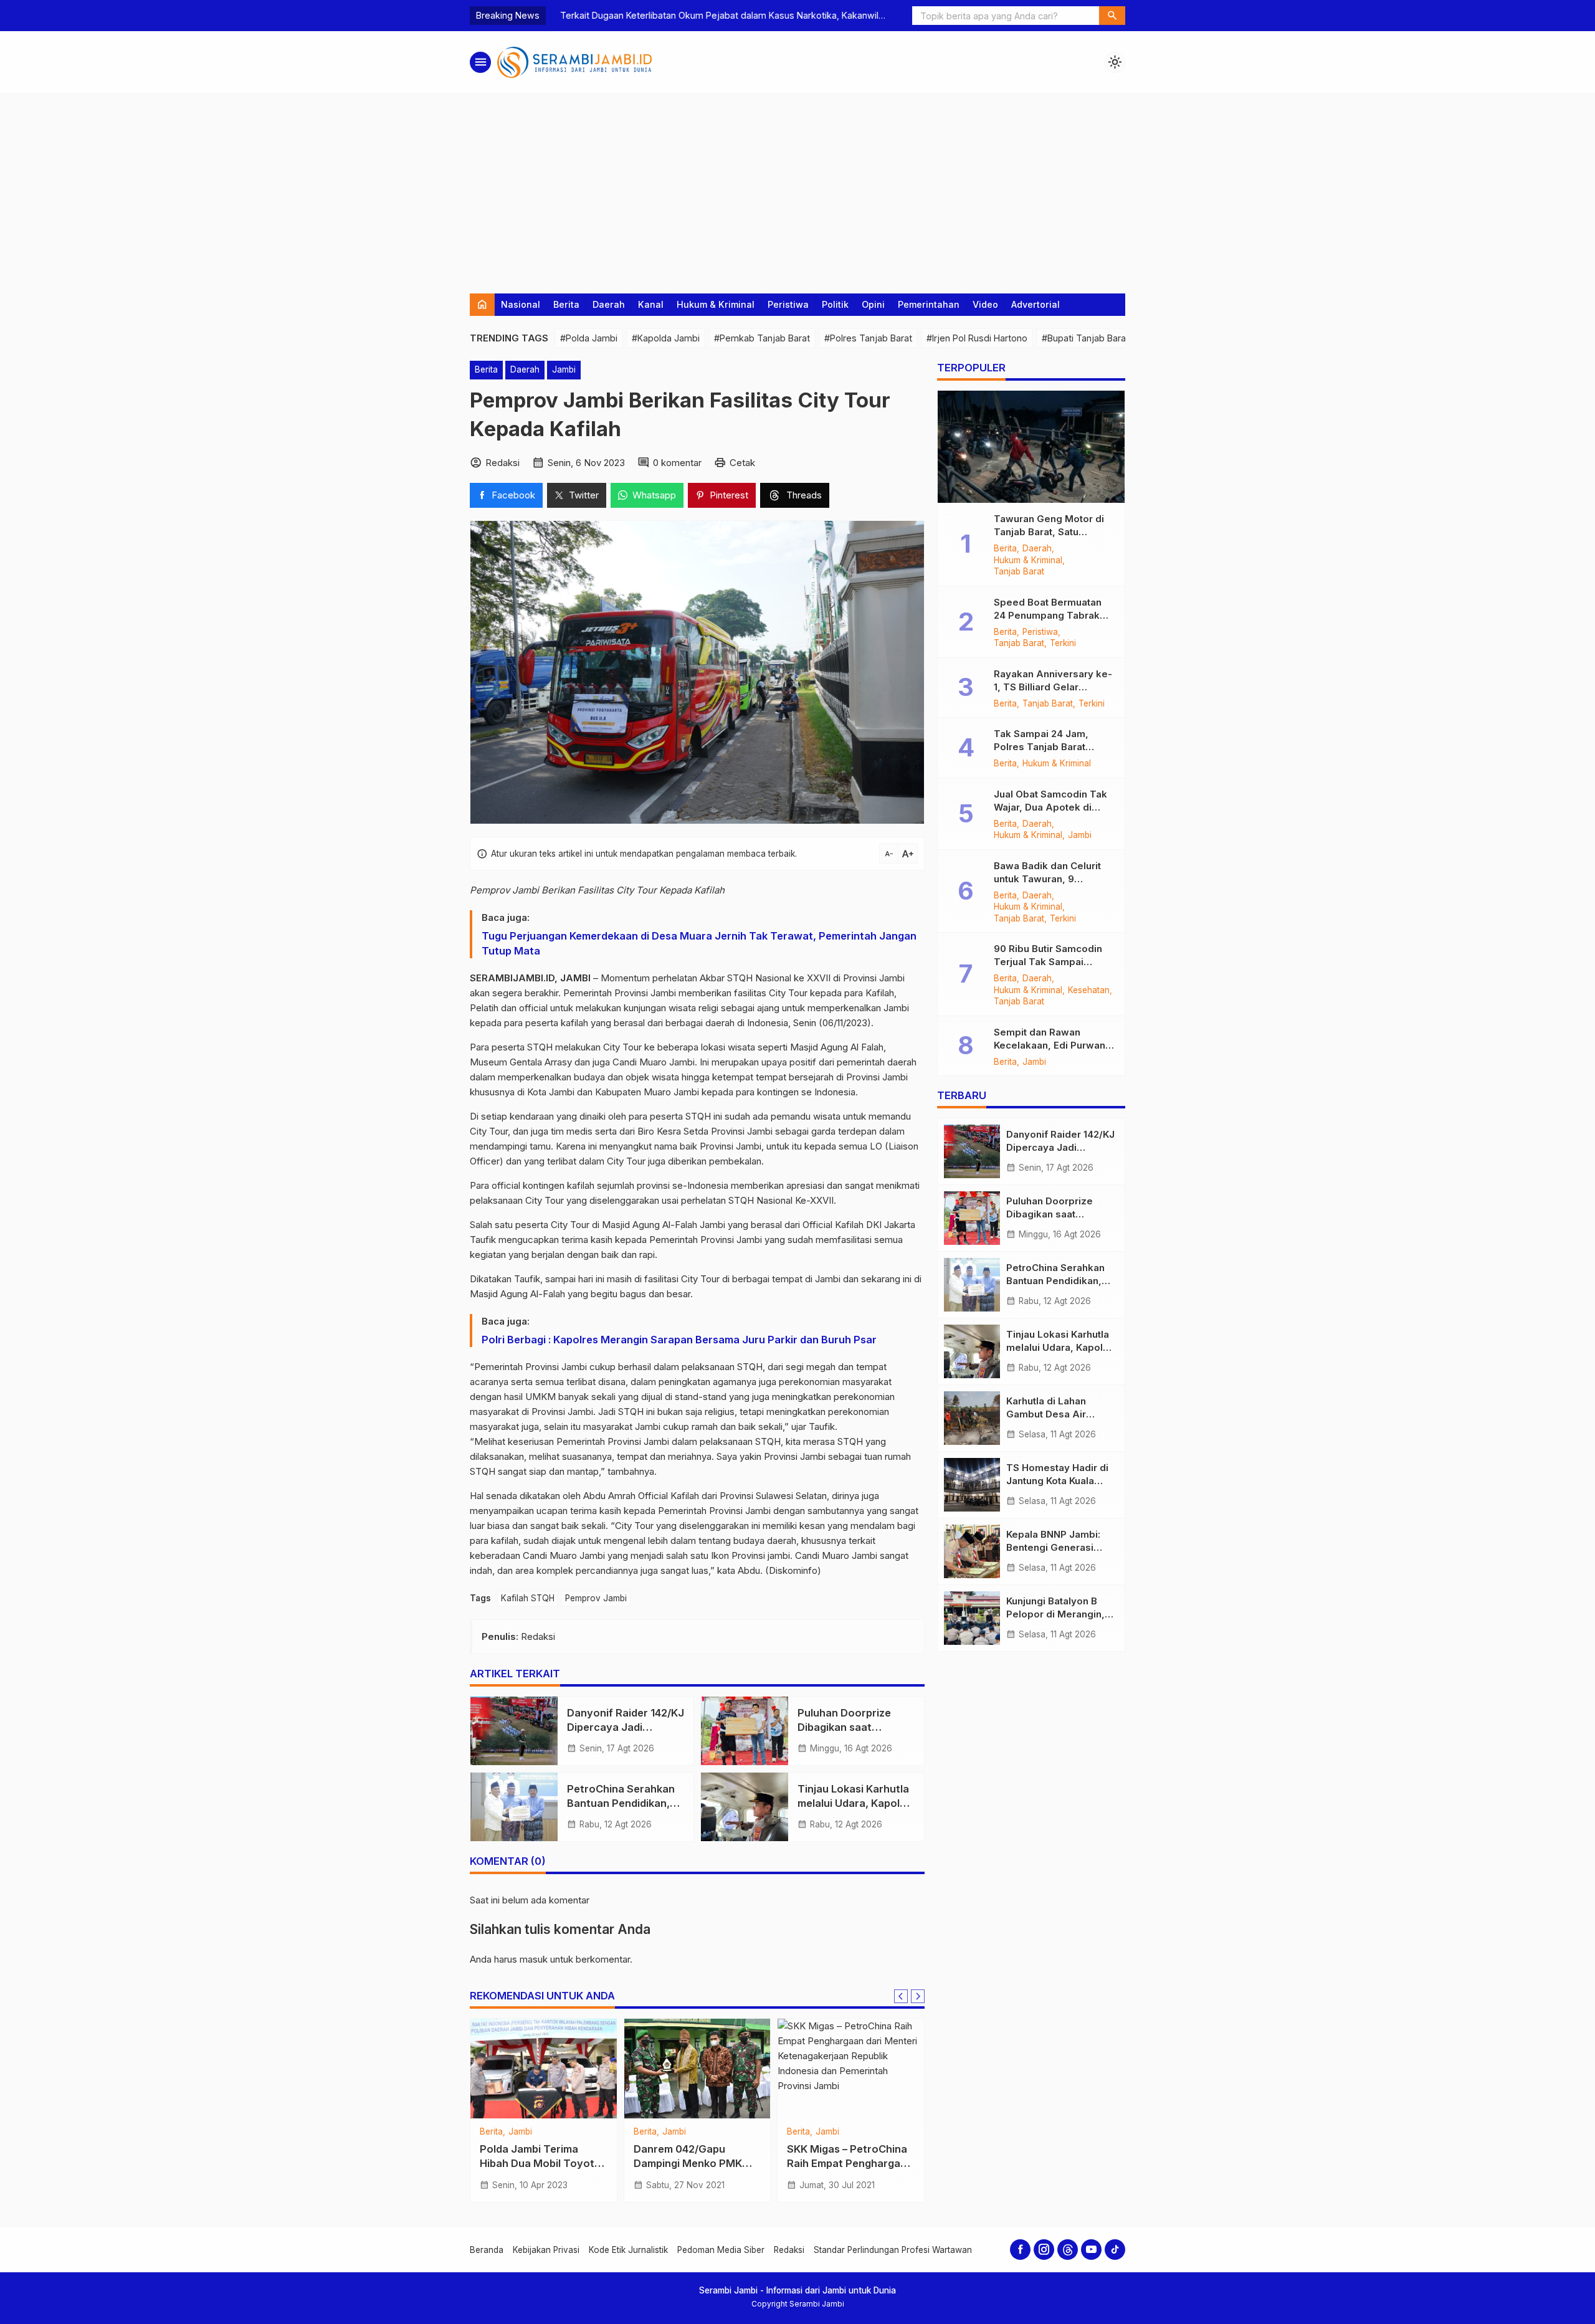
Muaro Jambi (535, 2132)
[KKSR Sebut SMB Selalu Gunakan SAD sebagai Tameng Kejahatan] (698, 2069)
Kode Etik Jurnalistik (628, 2250)
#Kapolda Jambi (666, 338)
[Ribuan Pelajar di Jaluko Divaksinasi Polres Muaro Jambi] (544, 2069)
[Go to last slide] (901, 1996)
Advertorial (1036, 304)
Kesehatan (1089, 991)
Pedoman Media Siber (721, 2250)
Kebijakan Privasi (546, 2250)
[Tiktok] (1115, 2250)
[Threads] (1068, 2250)
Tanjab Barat (1019, 572)
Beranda (487, 2250)
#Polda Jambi (589, 338)
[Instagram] (1044, 2250)
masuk (534, 1959)
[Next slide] (918, 1996)
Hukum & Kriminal (716, 304)
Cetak (742, 463)
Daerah (609, 304)
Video (985, 304)
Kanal (651, 304)
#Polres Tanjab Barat (868, 338)
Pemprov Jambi (596, 1598)
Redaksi (789, 2250)
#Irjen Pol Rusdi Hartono (977, 338)
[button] (1112, 16)
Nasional (521, 304)
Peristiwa (788, 304)
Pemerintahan (929, 304)
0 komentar (677, 463)
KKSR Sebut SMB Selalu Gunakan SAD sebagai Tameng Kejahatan (693, 2163)
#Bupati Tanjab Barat (1085, 338)
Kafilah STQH (528, 1598)
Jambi (564, 369)
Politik (835, 304)
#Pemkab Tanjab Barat (762, 338)
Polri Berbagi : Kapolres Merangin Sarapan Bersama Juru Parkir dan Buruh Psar (679, 1340)
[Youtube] (1091, 2250)
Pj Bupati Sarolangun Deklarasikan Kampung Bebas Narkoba (844, 2175)
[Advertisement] (797, 188)
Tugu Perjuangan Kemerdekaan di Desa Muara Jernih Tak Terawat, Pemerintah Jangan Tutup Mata (699, 943)
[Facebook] (1020, 2250)
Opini (873, 304)
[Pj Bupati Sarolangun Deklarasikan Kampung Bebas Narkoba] (851, 2069)
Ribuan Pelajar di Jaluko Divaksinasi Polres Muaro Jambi (543, 2163)
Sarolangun (810, 2143)
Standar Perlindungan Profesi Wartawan (893, 2250)
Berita (566, 304)
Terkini (676, 2132)
